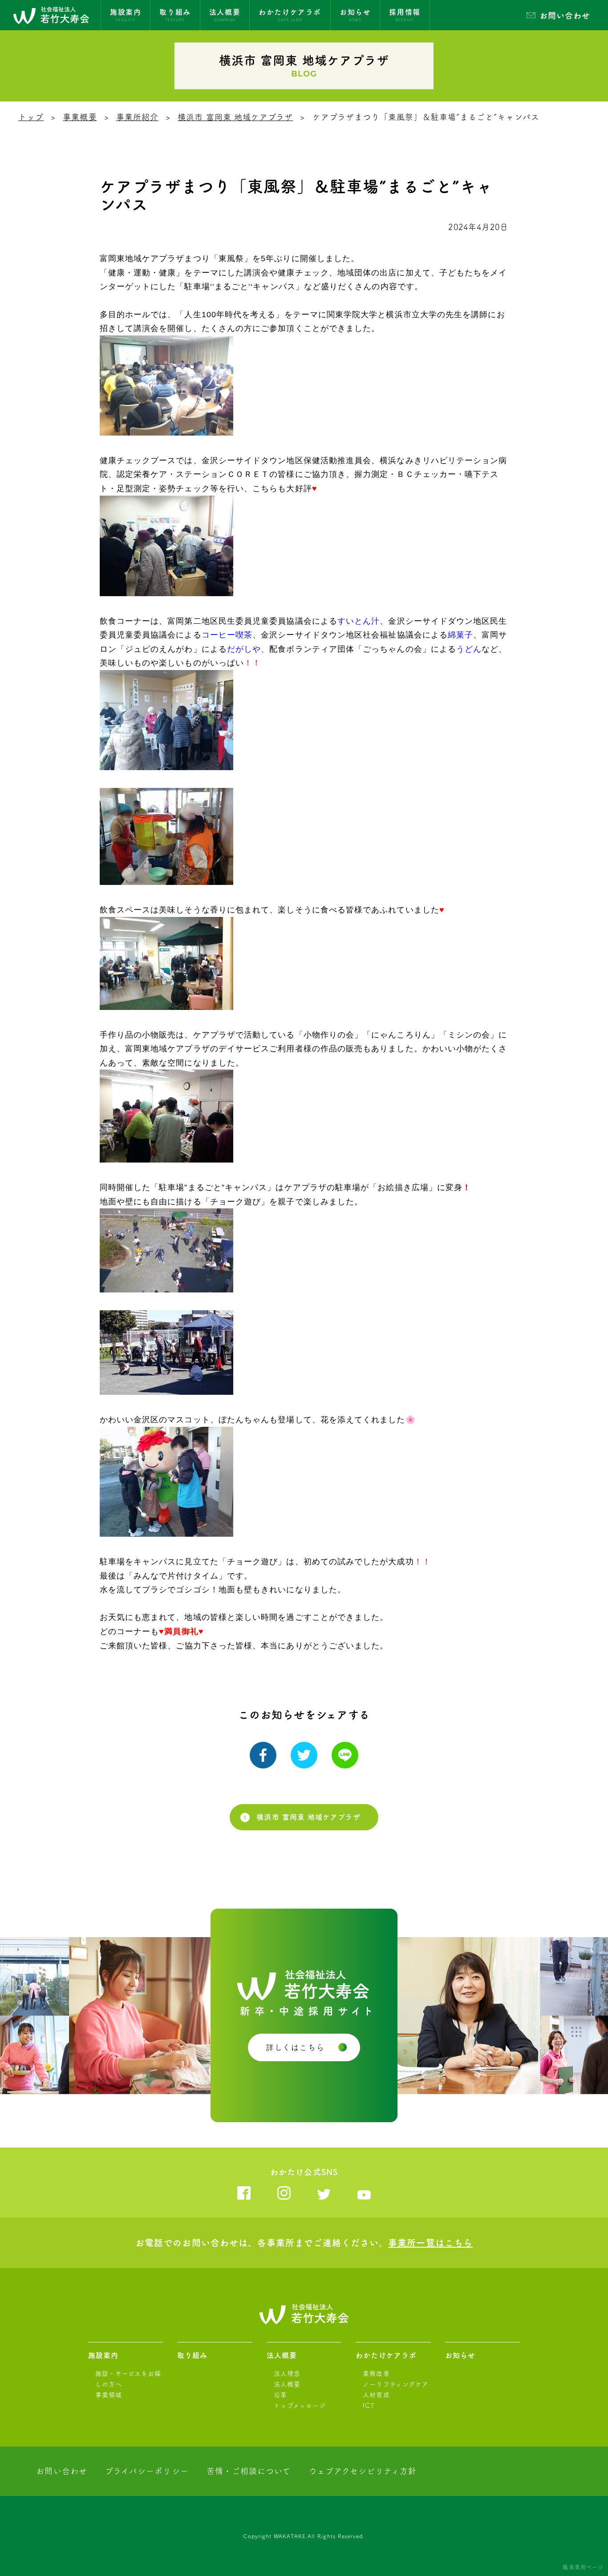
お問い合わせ (565, 16)
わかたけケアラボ (386, 2355)
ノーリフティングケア (396, 2384)
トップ (31, 117)
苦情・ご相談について (249, 2471)
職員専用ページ (583, 2567)
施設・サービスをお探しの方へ (128, 2379)
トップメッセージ (300, 2406)
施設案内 (103, 2355)
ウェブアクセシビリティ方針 (363, 2471)
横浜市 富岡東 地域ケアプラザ (235, 117)
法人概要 (282, 2355)
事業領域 (109, 2395)
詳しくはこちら (295, 2047)
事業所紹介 (137, 117)
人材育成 (376, 2395)
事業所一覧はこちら (430, 2243)
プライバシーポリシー (147, 2471)
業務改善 (376, 2374)
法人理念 (287, 2374)
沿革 (280, 2395)
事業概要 (80, 117)
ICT (369, 2406)
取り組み (192, 2355)
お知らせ (460, 2355)
